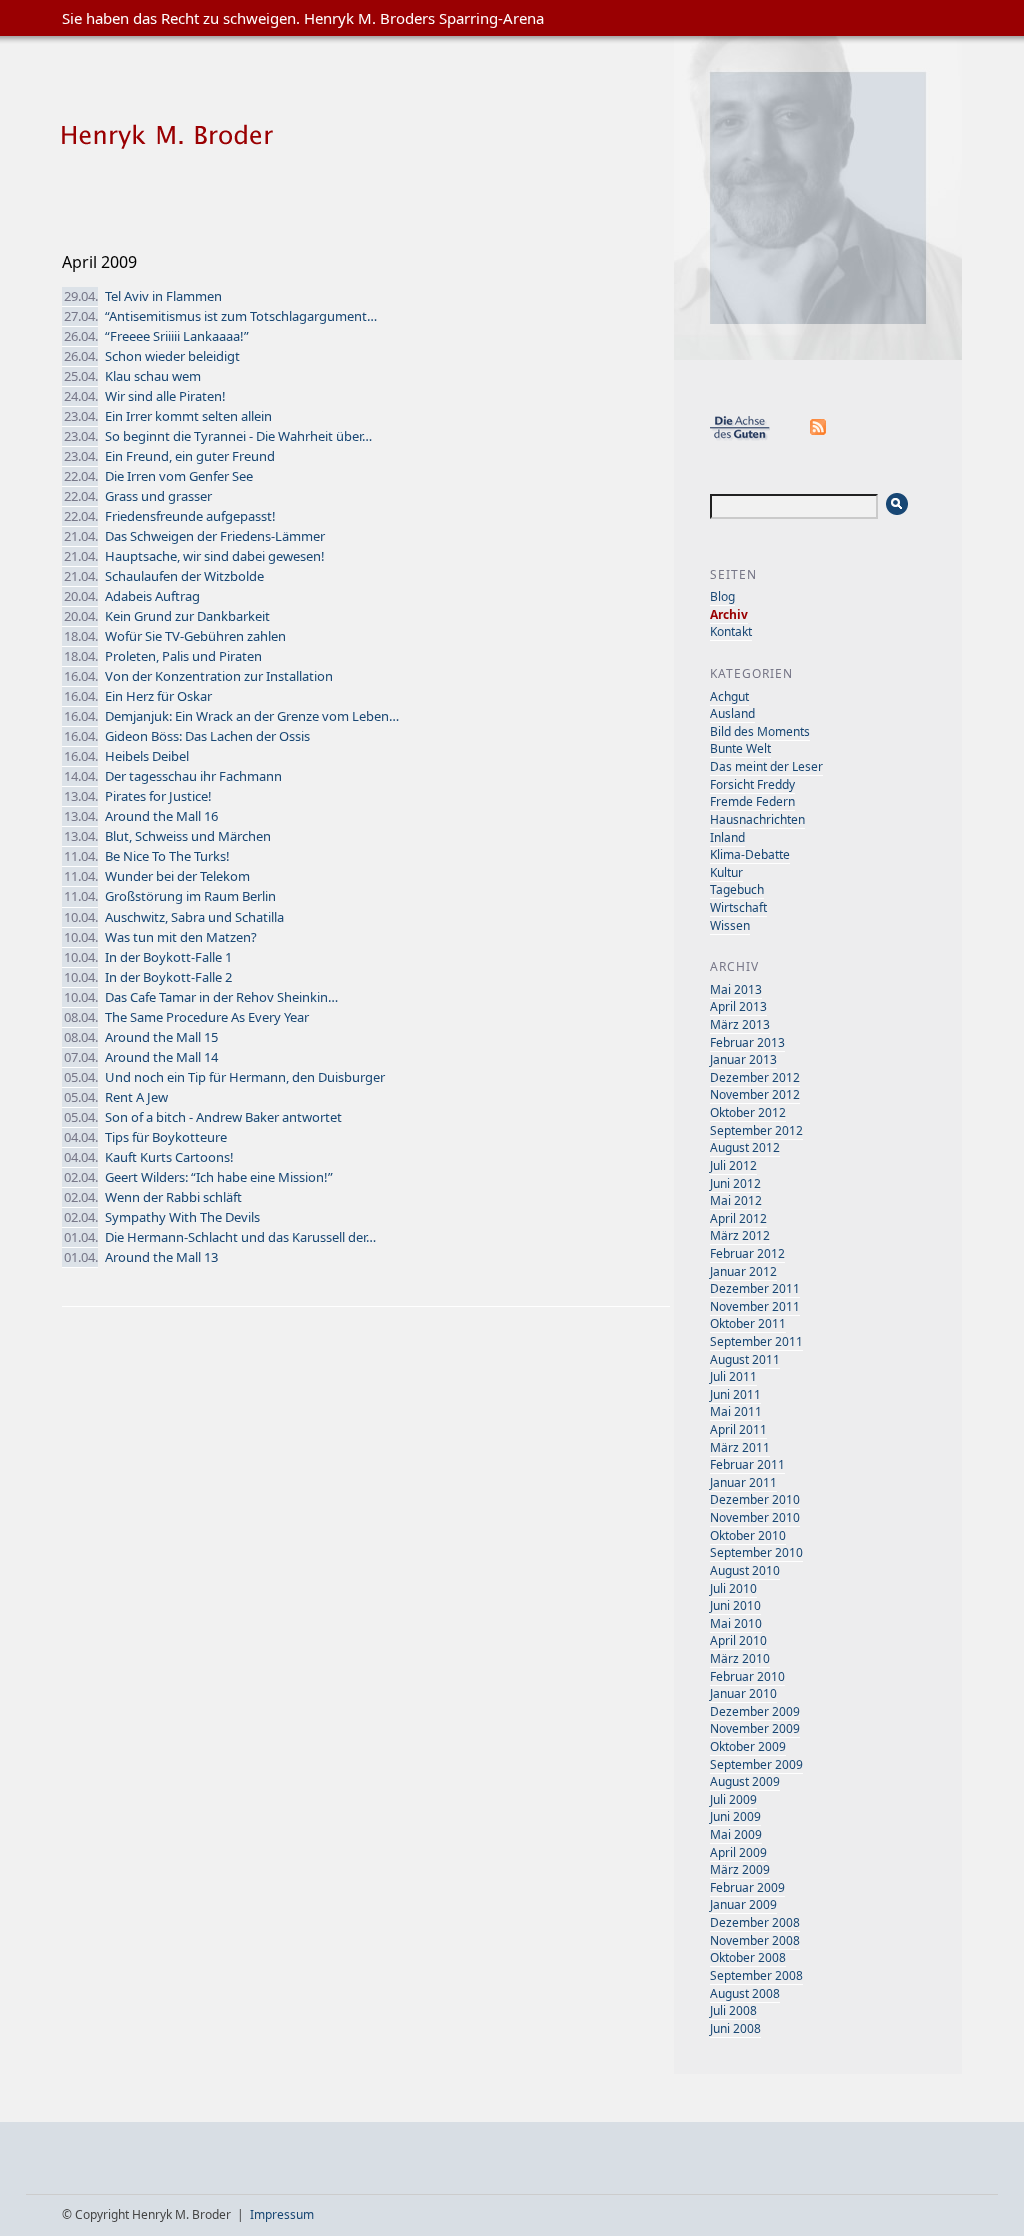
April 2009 (738, 1852)
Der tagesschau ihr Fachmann (193, 776)
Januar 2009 (743, 1904)
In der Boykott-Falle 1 (168, 957)
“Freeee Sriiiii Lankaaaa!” (177, 336)
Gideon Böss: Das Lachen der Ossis (207, 736)
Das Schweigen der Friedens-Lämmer (215, 536)
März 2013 (740, 1024)
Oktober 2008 (748, 1957)
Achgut (729, 696)
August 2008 (745, 1993)
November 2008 (755, 1940)
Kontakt (731, 631)
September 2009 (756, 1764)
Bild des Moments (760, 731)
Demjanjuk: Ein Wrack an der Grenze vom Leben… (252, 716)
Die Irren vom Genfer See (179, 476)
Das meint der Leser (766, 766)
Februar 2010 (747, 1676)
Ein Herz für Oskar (158, 696)
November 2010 (755, 1517)
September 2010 (756, 1552)
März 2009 (740, 1869)
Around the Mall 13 (161, 1257)
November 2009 (755, 1728)
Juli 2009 (733, 1799)
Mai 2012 (736, 1200)
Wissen (730, 925)
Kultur (726, 872)
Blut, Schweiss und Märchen (188, 836)
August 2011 (745, 1359)
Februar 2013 (747, 1042)
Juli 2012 (733, 1165)
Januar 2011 (743, 1482)
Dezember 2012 (755, 1077)
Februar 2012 (747, 1253)
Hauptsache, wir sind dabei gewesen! (215, 556)
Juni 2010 (735, 1605)
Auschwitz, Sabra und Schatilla (194, 917)
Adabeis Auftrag (152, 596)
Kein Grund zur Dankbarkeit (187, 616)
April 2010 (738, 1640)
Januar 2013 (743, 1059)
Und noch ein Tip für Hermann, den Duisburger (245, 1077)
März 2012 (740, 1235)
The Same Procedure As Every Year (207, 1017)
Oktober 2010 (748, 1535)
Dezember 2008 (755, 1922)
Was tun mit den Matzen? (181, 937)
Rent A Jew (136, 1097)
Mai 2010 (736, 1623)
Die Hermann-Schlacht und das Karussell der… (240, 1237)
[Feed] (819, 436)
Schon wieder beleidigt (172, 356)
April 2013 (738, 1006)
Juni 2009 (735, 1816)
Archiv (729, 614)
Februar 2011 (747, 1464)
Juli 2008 (733, 2010)
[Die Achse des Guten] (750, 436)
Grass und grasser (158, 496)
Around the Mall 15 (161, 1037)
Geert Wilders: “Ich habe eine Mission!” (219, 1177)
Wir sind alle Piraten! (165, 396)
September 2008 (756, 1975)
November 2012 (755, 1094)
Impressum (282, 2214)
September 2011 (756, 1341)
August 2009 (745, 1781)
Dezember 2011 (755, 1288)
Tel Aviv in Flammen (163, 296)
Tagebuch (737, 889)
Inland (727, 837)
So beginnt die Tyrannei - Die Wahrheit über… (238, 436)
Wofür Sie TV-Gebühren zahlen (195, 636)
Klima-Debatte (750, 854)
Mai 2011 (736, 1411)
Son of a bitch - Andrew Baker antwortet (223, 1117)
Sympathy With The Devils (182, 1217)
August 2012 (745, 1147)
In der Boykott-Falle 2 (168, 977)
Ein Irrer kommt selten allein (188, 416)
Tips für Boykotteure (166, 1137)
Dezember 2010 (755, 1499)
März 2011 (740, 1447)
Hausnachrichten (757, 819)
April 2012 (738, 1218)
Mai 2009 (736, 1834)
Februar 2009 (747, 1887)
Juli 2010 (733, 1588)
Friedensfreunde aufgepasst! (190, 516)
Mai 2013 (736, 989)
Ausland (732, 713)
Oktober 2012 (748, 1112)
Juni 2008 (735, 2028)
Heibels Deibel (147, 756)
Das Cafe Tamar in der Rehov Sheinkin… (221, 997)
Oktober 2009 (748, 1746)
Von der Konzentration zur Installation (219, 676)
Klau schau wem (153, 376)
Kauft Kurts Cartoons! (169, 1157)
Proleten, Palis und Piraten (183, 656)
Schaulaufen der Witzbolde (184, 576)
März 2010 (740, 1658)
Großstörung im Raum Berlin (190, 896)
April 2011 (738, 1429)
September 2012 (756, 1130)
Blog (722, 596)
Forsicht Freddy (752, 784)
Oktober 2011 (748, 1323)
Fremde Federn (752, 801)
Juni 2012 (735, 1183)
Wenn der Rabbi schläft (173, 1197)
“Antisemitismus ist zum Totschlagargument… (241, 316)
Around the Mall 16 (161, 816)
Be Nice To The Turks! (167, 856)
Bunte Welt (740, 748)
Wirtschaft (738, 907)
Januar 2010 (743, 1693)
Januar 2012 (743, 1271)
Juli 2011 (733, 1376)
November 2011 (755, 1306)
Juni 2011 (735, 1394)
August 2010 (745, 1570)
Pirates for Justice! (158, 796)
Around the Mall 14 (161, 1057)
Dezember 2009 (755, 1711)
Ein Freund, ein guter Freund (190, 456)
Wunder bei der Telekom (177, 876)
